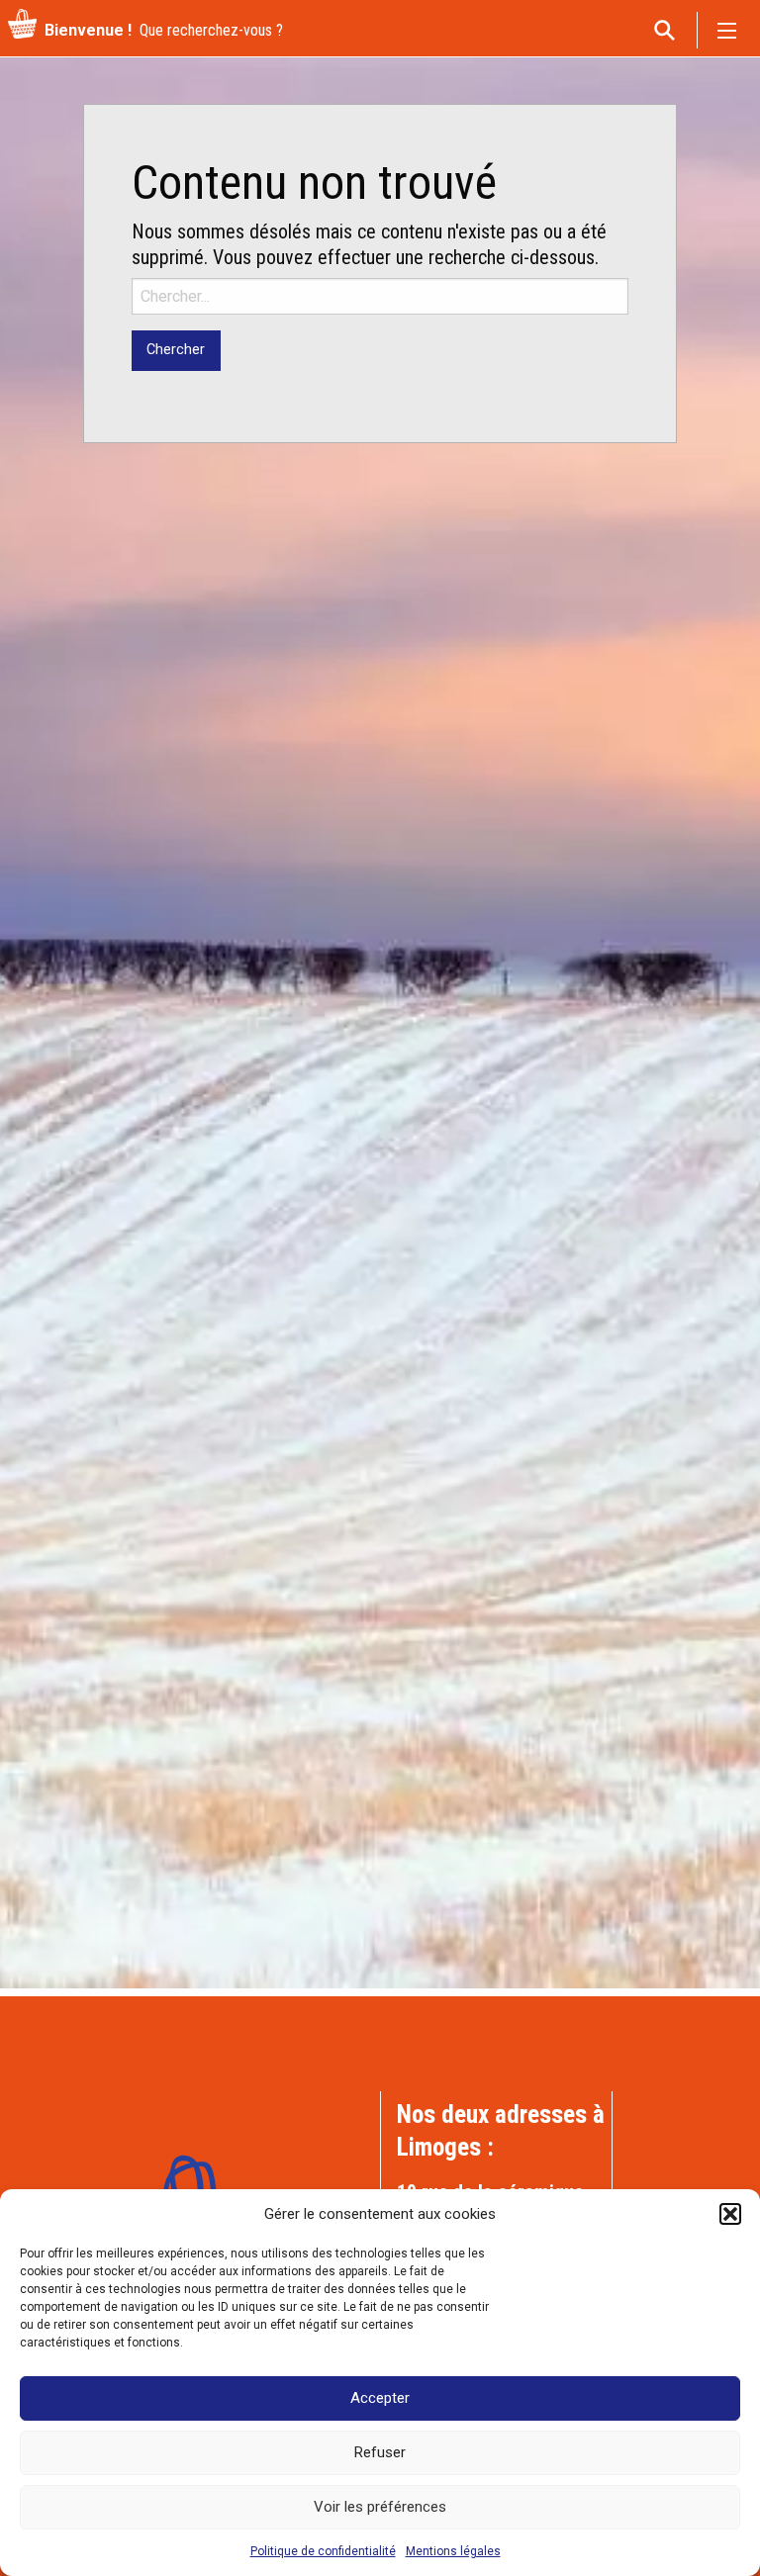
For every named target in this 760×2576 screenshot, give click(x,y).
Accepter (380, 2398)
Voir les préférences (380, 2507)
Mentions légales (453, 2551)
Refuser (380, 2452)
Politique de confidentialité (323, 2551)
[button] (730, 2214)
